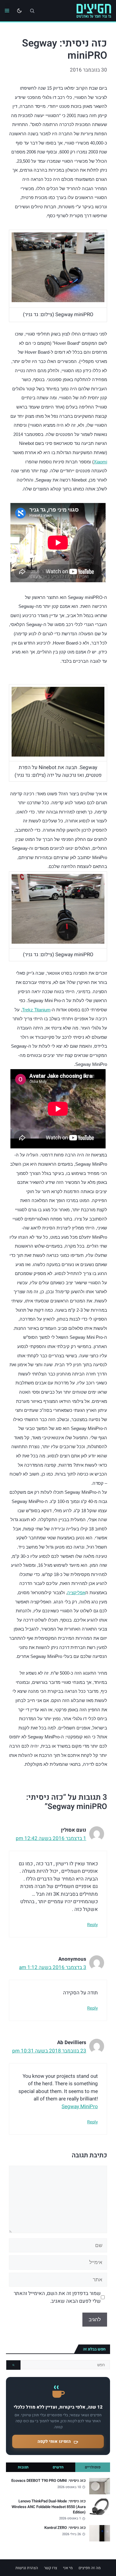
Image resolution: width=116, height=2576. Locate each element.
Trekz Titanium (36, 1010)
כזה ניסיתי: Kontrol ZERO (65, 2528)
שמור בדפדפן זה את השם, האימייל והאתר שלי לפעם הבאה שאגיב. (57, 2297)
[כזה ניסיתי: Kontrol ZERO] (100, 2533)
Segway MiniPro (80, 2107)
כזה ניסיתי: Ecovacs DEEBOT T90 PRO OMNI (48, 2481)
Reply (93, 1925)
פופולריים (93, 2467)
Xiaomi (100, 462)
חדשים (58, 2467)
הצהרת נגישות (27, 2568)
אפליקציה (76, 1593)
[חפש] (13, 2365)
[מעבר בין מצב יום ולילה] (19, 11)
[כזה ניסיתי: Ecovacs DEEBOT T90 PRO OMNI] (100, 2486)
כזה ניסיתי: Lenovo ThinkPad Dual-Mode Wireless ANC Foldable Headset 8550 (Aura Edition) (49, 2507)
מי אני (68, 2568)
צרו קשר (51, 2568)
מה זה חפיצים (90, 2568)
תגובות (23, 2467)
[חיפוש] (32, 11)
